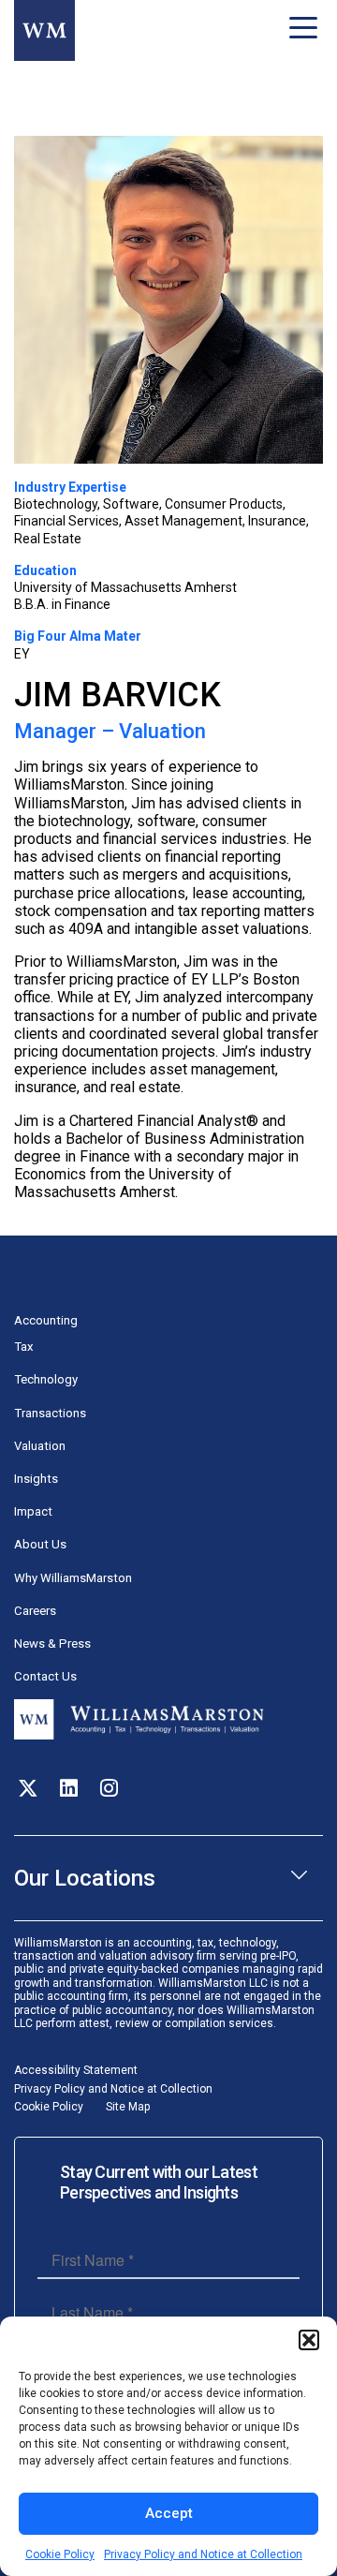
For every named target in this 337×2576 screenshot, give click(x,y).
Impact (33, 1511)
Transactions (50, 1413)
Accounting (46, 1320)
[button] (309, 2340)
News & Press (52, 1643)
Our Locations (85, 1878)
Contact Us (45, 1676)
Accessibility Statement (76, 2070)
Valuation (40, 1446)
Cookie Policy (60, 2554)
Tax (24, 1347)
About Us (40, 1544)
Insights (36, 1479)
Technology (46, 1379)
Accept (169, 2513)
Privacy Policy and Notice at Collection (203, 2554)
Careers (35, 1611)
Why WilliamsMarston (73, 1578)
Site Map (128, 2107)
